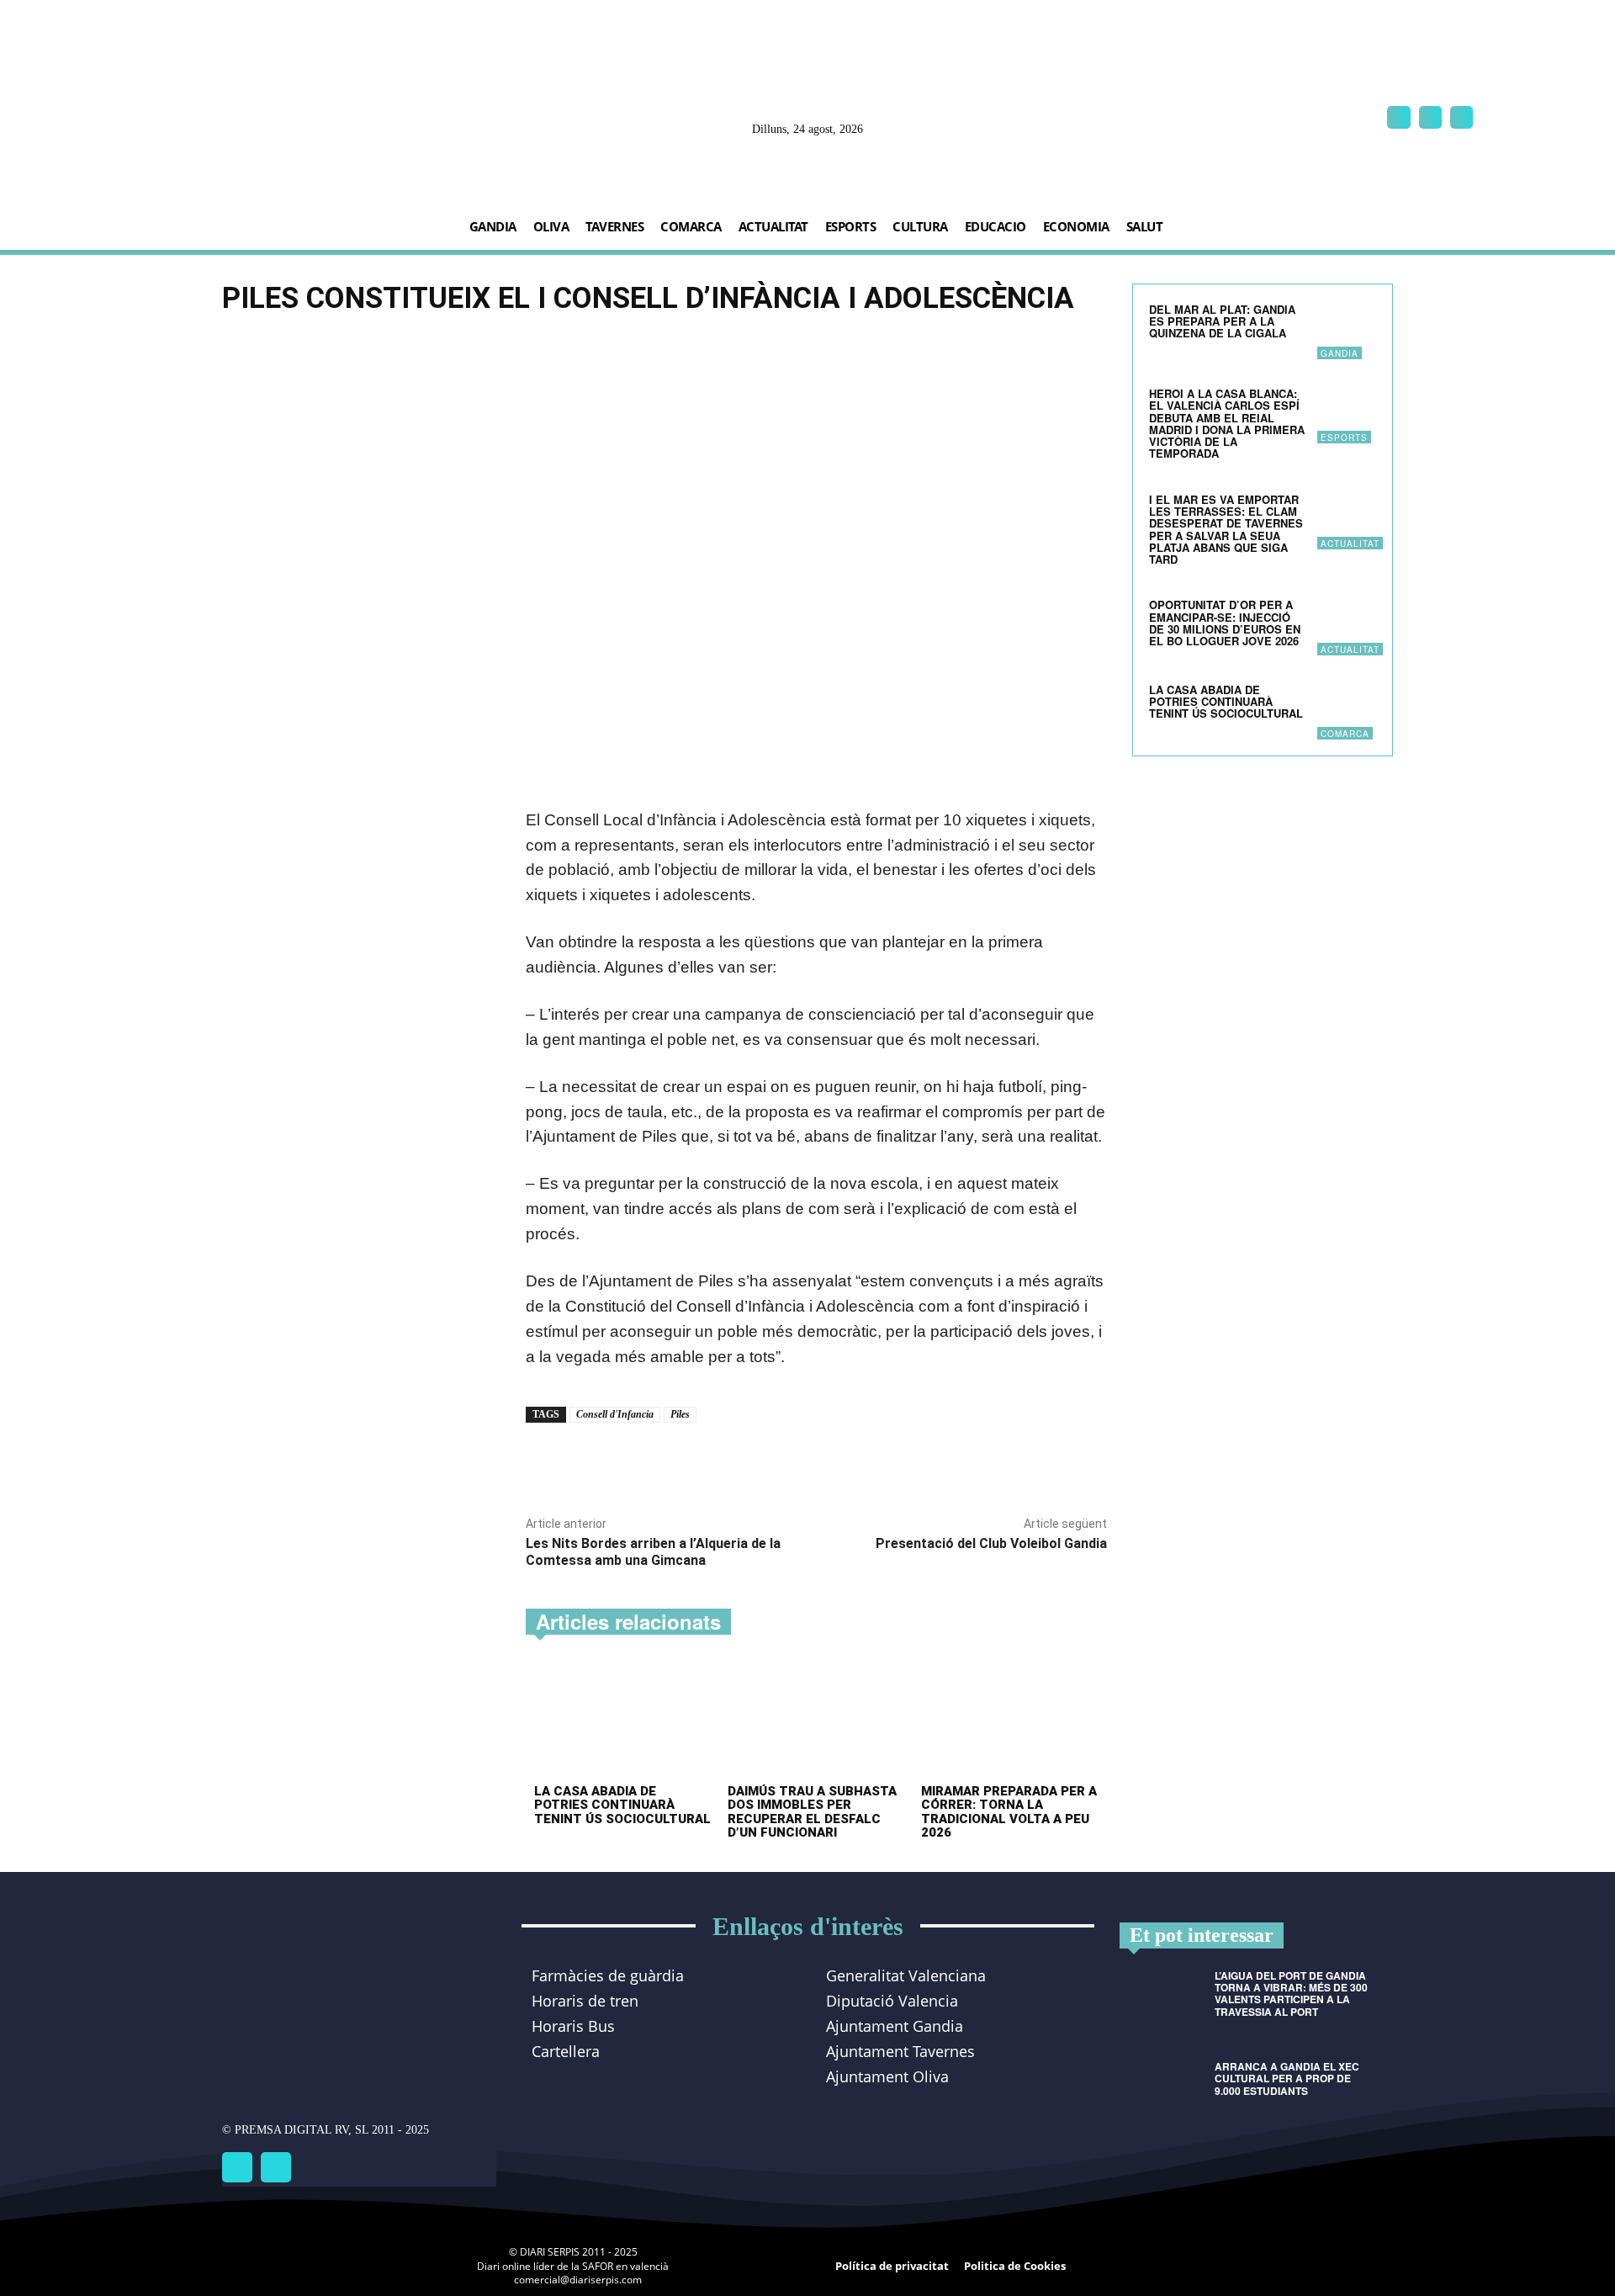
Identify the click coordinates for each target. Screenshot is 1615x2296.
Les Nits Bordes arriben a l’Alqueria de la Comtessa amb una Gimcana (653, 1551)
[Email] (722, 1461)
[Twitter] (276, 2167)
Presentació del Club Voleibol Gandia (991, 1543)
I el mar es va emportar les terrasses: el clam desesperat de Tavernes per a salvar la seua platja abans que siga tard (1226, 529)
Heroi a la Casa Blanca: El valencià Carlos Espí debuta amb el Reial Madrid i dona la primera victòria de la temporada (1227, 423)
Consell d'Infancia (615, 1414)
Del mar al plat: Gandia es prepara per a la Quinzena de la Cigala (1222, 321)
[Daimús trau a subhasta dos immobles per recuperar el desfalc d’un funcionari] (816, 1721)
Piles (680, 1414)
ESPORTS (1344, 437)
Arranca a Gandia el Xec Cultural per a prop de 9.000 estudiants (1287, 2078)
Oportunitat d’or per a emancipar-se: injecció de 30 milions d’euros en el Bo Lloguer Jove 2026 (1226, 623)
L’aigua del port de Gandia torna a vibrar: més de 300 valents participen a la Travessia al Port (1291, 1994)
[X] (1461, 117)
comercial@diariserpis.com (578, 2280)
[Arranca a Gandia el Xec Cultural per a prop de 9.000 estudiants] (1161, 2091)
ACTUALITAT (1350, 544)
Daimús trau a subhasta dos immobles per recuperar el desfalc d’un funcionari (812, 1812)
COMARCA (1345, 734)
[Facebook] (1398, 117)
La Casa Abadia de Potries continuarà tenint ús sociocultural (622, 1805)
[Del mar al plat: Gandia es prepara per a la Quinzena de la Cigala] (1347, 330)
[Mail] (1430, 117)
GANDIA (1340, 353)
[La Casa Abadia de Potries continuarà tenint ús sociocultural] (623, 1721)
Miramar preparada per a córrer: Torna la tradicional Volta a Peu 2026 (1009, 1812)
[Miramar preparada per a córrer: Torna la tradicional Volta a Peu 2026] (1010, 1721)
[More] (761, 1461)
